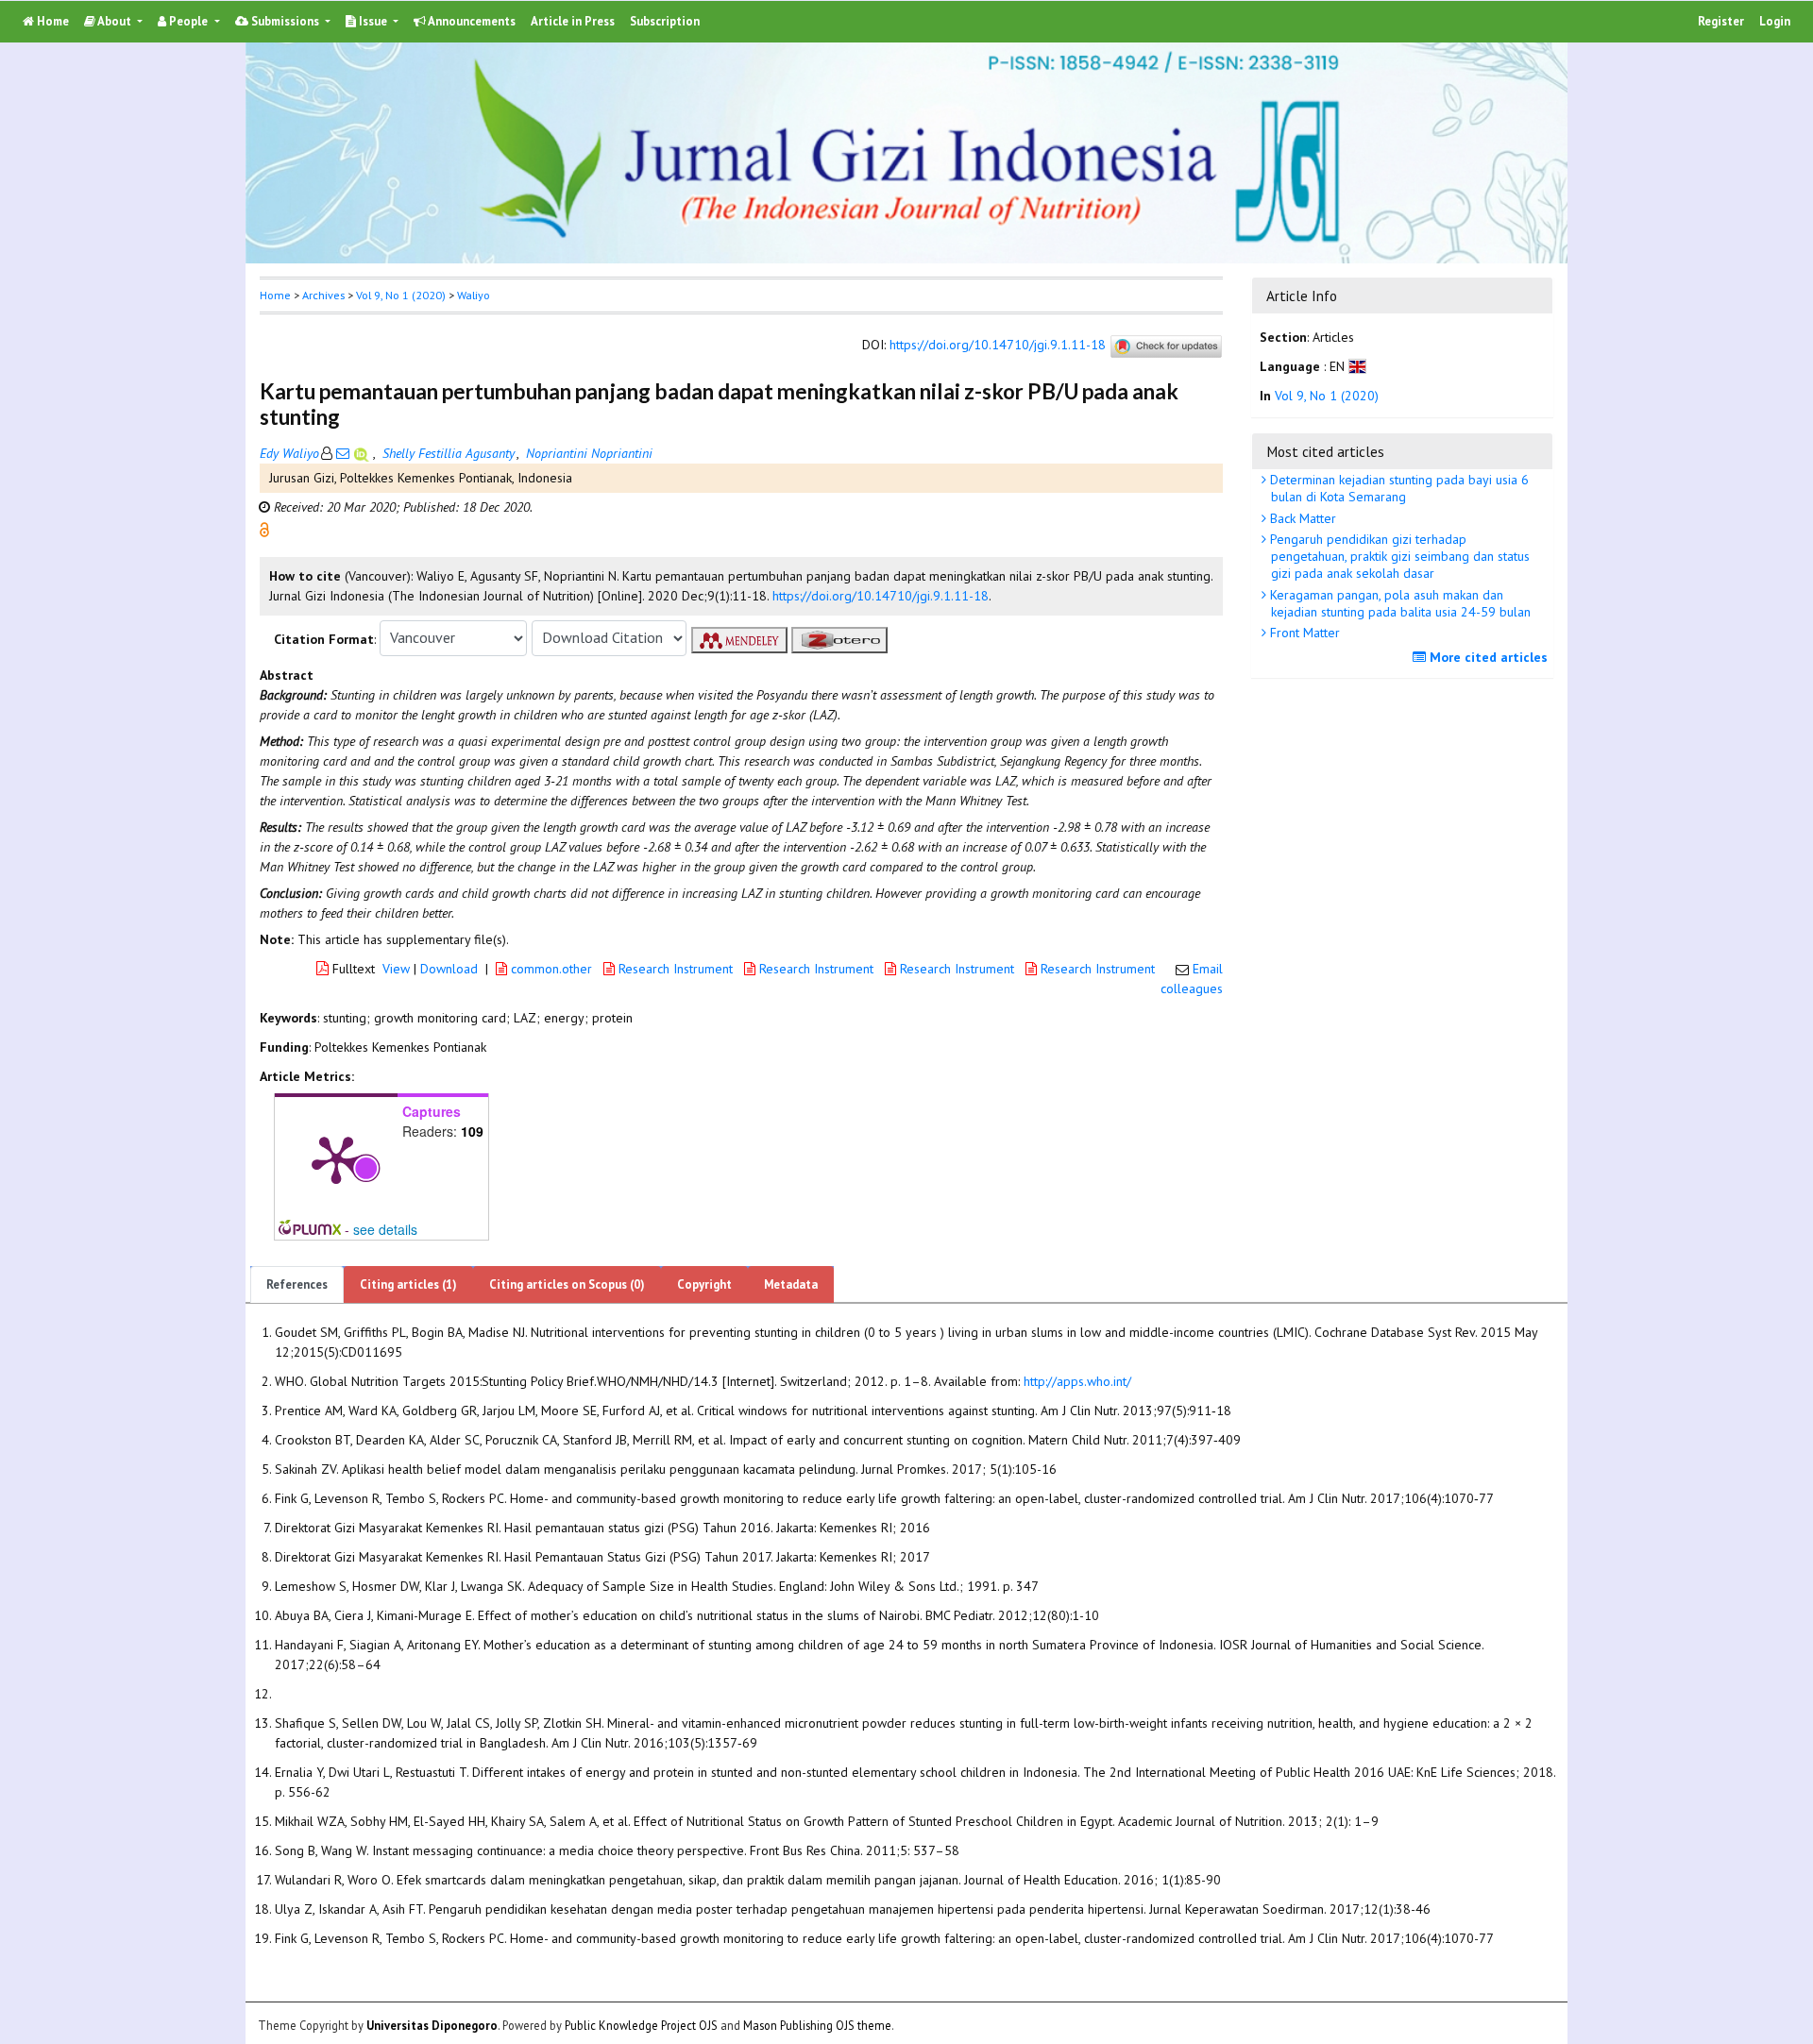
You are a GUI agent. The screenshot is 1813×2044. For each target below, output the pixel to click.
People (188, 21)
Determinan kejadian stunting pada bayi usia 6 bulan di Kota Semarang (1398, 488)
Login (1775, 21)
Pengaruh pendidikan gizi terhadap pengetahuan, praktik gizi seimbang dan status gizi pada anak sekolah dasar (1398, 556)
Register (1721, 21)
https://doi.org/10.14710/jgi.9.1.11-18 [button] (881, 596)
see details (385, 1229)
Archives (323, 295)
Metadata (791, 1284)
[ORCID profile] (363, 453)
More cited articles (1487, 657)
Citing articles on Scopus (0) (567, 1284)
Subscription (665, 21)
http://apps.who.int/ (1077, 1381)
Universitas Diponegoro (432, 2024)
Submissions (285, 21)
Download (449, 969)
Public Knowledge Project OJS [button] (641, 2024)
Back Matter (1301, 518)
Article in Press (573, 21)
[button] (264, 528)
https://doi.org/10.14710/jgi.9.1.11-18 (998, 345)
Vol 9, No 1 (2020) (401, 295)
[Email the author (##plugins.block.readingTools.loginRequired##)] (343, 453)
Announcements (471, 21)
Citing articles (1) (408, 1284)
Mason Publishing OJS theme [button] (817, 2024)
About (115, 21)
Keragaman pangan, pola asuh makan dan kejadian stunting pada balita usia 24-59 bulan (1398, 603)
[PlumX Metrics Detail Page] (336, 1158)
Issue (373, 21)
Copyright (704, 1284)
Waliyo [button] (474, 295)
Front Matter (1303, 633)
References (297, 1284)
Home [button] (275, 295)
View (396, 969)
